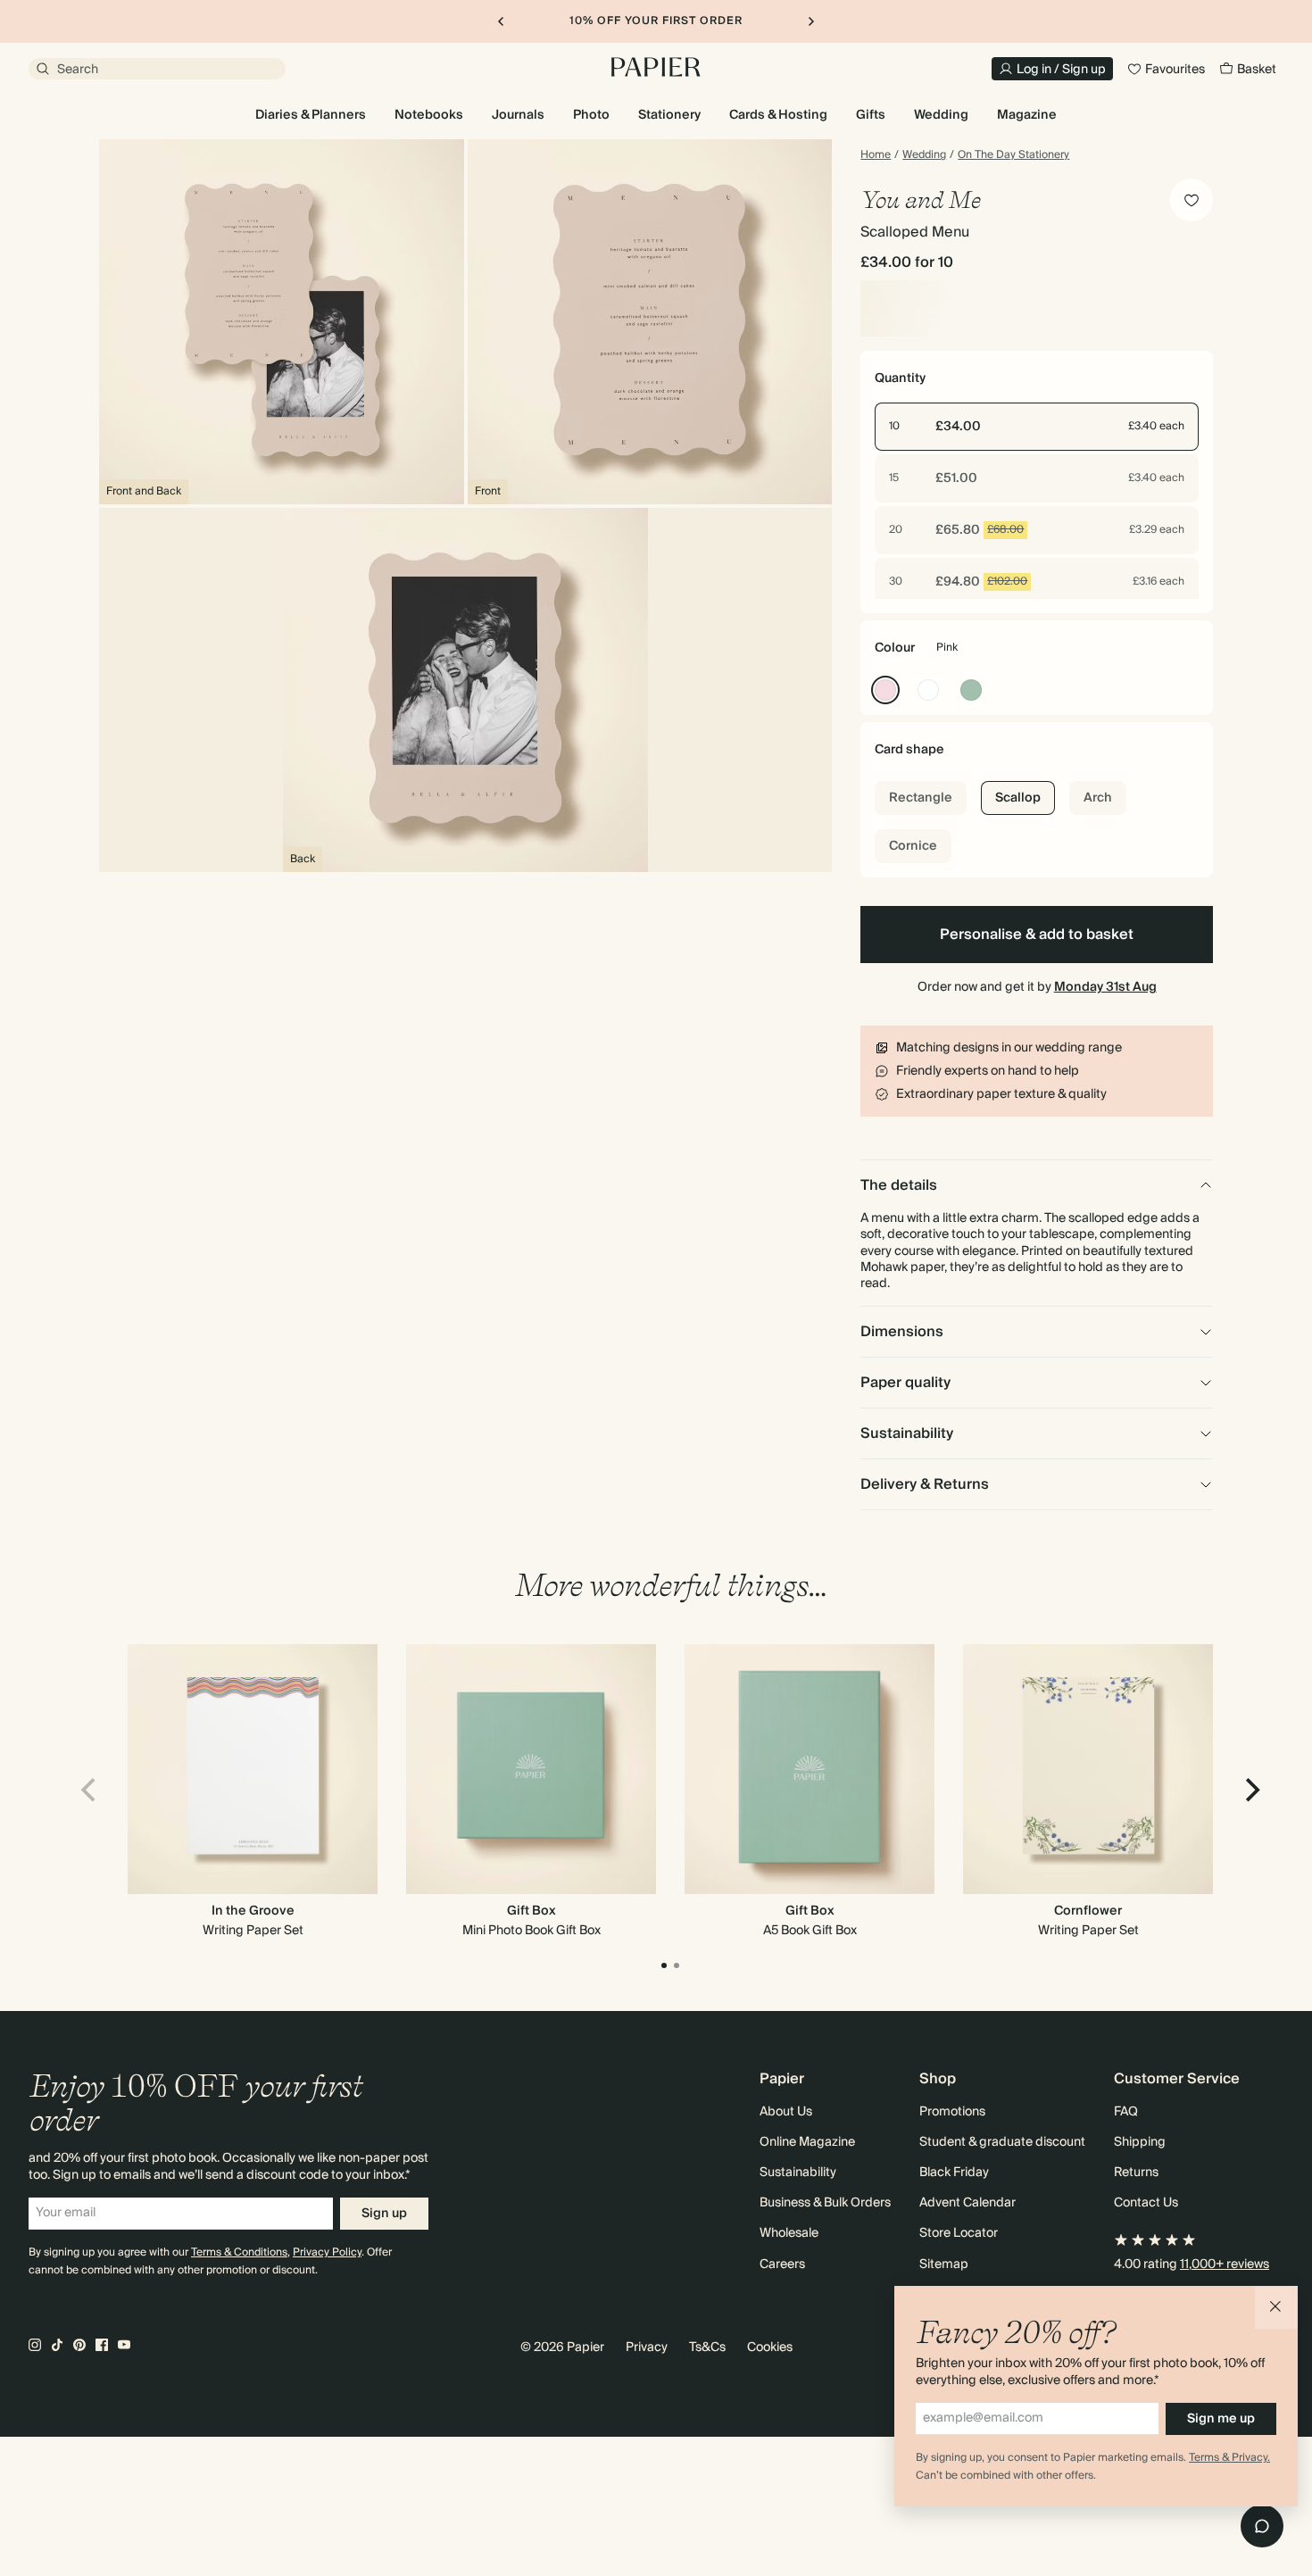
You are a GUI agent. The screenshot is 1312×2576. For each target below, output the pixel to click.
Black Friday (954, 2173)
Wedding (924, 155)
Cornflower (1088, 1911)
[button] (1276, 2307)
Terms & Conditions (239, 2252)
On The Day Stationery (1013, 155)
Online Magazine (807, 2142)
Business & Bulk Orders (825, 2203)
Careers (782, 2264)
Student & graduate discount (1002, 2142)
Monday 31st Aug (1105, 987)
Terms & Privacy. (1229, 2458)
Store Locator (959, 2233)
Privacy (647, 2347)
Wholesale (789, 2233)
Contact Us (1146, 2203)
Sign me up (1221, 2419)
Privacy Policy (327, 2252)
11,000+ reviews (1225, 2264)
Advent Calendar (967, 2203)
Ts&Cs (707, 2347)
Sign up (384, 2214)
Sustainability (798, 2173)
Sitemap (944, 2264)
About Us (786, 2112)
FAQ (1126, 2112)
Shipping (1140, 2142)
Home (876, 155)
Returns (1136, 2173)
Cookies (770, 2347)
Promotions (952, 2112)
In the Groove (253, 1911)
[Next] (1250, 1790)
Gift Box (531, 1911)
